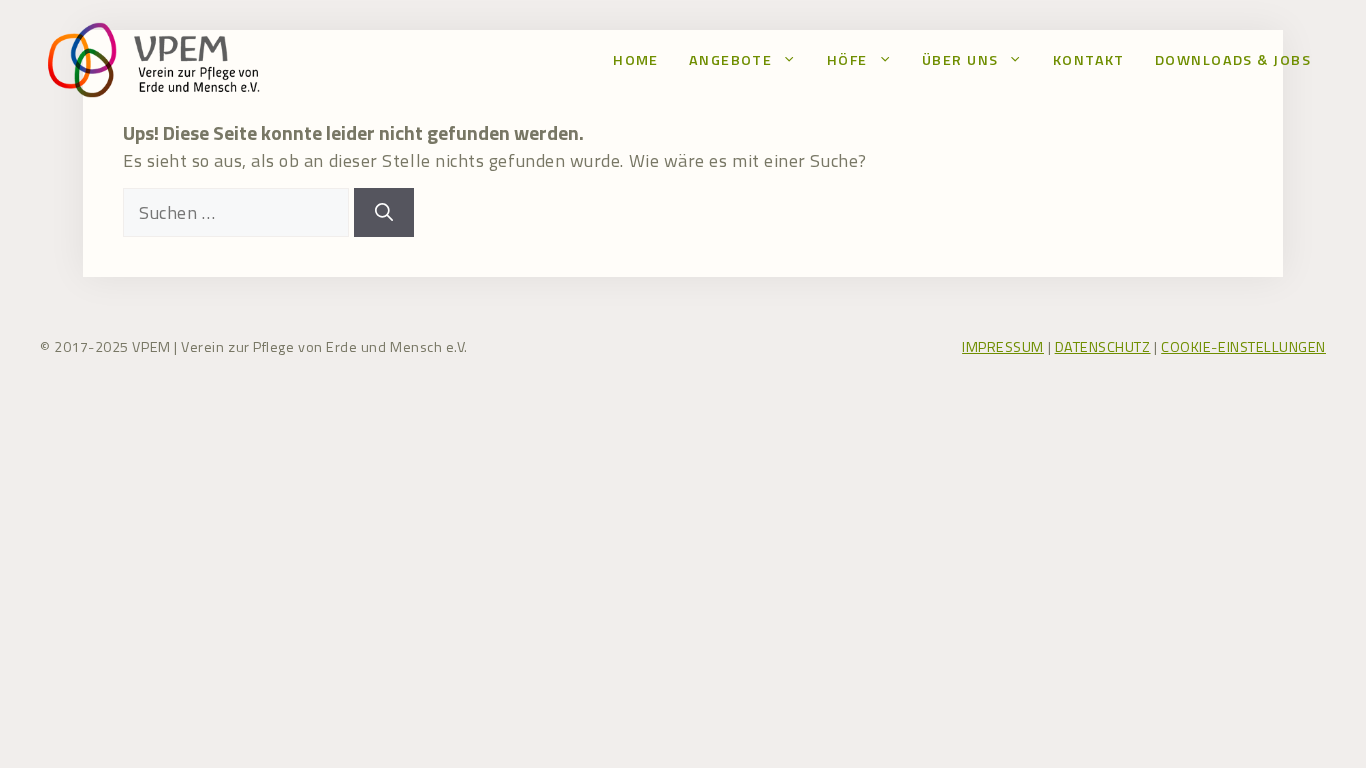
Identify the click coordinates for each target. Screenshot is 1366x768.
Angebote (731, 60)
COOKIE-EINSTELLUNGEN (1243, 347)
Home (636, 60)
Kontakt (1089, 60)
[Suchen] (384, 212)
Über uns (960, 60)
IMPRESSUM (1003, 347)
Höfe (847, 60)
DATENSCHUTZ (1103, 347)
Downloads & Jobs (1233, 60)
